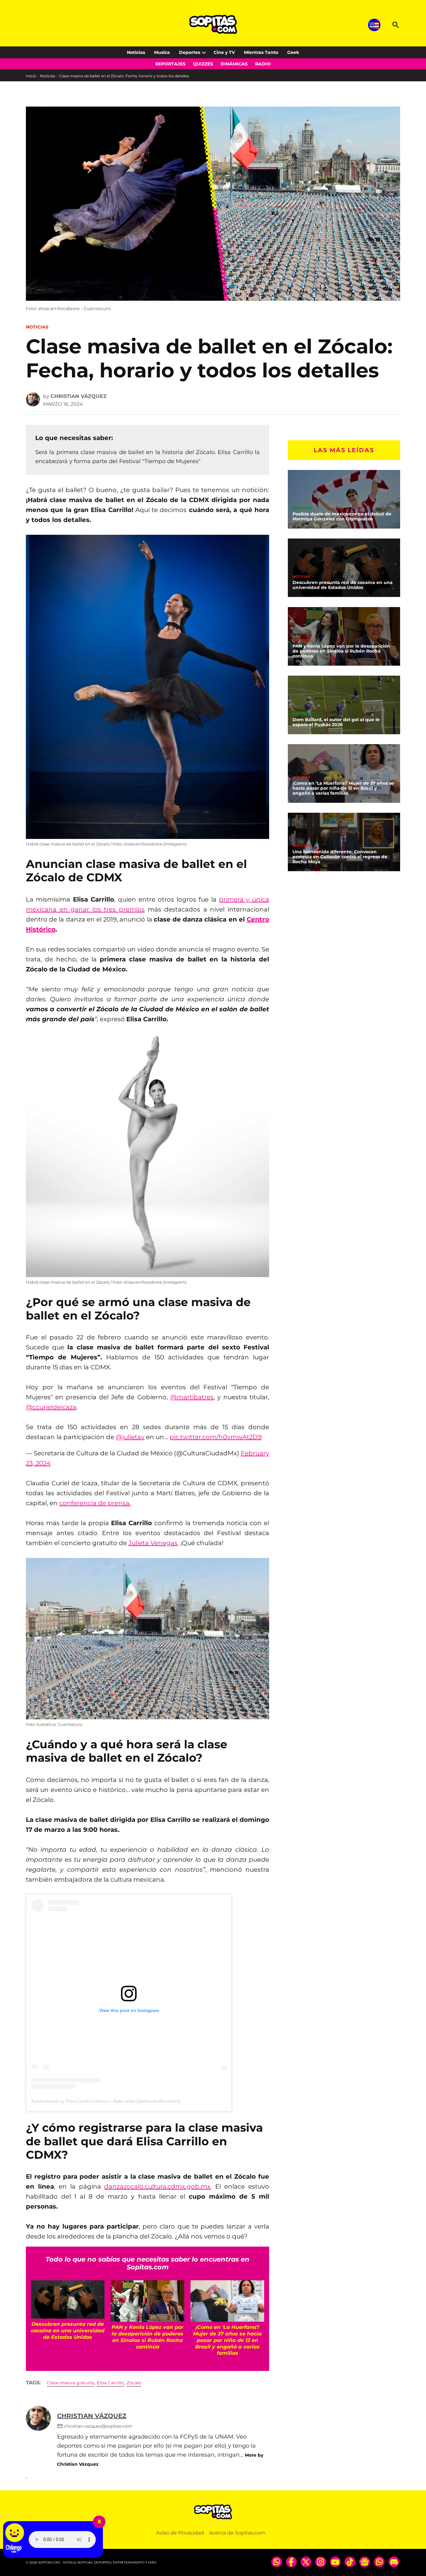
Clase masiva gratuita (70, 2383)
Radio (263, 64)
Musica (162, 52)
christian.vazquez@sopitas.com (98, 2426)
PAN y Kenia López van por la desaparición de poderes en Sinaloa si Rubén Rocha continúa (341, 651)
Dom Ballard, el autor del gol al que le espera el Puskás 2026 (336, 722)
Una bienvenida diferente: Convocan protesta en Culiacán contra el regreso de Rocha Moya (340, 857)
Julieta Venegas (153, 1543)
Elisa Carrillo (110, 2383)
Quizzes (203, 64)
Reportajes (170, 64)
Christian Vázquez (79, 396)
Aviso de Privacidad (180, 2533)
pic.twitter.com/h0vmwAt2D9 (216, 1437)
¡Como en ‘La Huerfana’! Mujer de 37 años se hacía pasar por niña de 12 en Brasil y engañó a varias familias (343, 788)
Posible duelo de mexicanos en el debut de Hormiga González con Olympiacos (342, 516)
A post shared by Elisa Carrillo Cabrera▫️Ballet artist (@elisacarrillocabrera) (106, 2101)
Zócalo (134, 2383)
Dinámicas (234, 64)
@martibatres (192, 1397)
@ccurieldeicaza (51, 1407)
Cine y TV (224, 52)
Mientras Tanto (261, 52)
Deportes (190, 52)
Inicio (31, 76)
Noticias (136, 52)
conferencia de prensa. (95, 1503)
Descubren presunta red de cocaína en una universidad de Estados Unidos (343, 585)
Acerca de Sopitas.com (237, 2533)
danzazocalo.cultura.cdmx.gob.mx (157, 2186)
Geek (293, 52)
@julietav (130, 1437)
